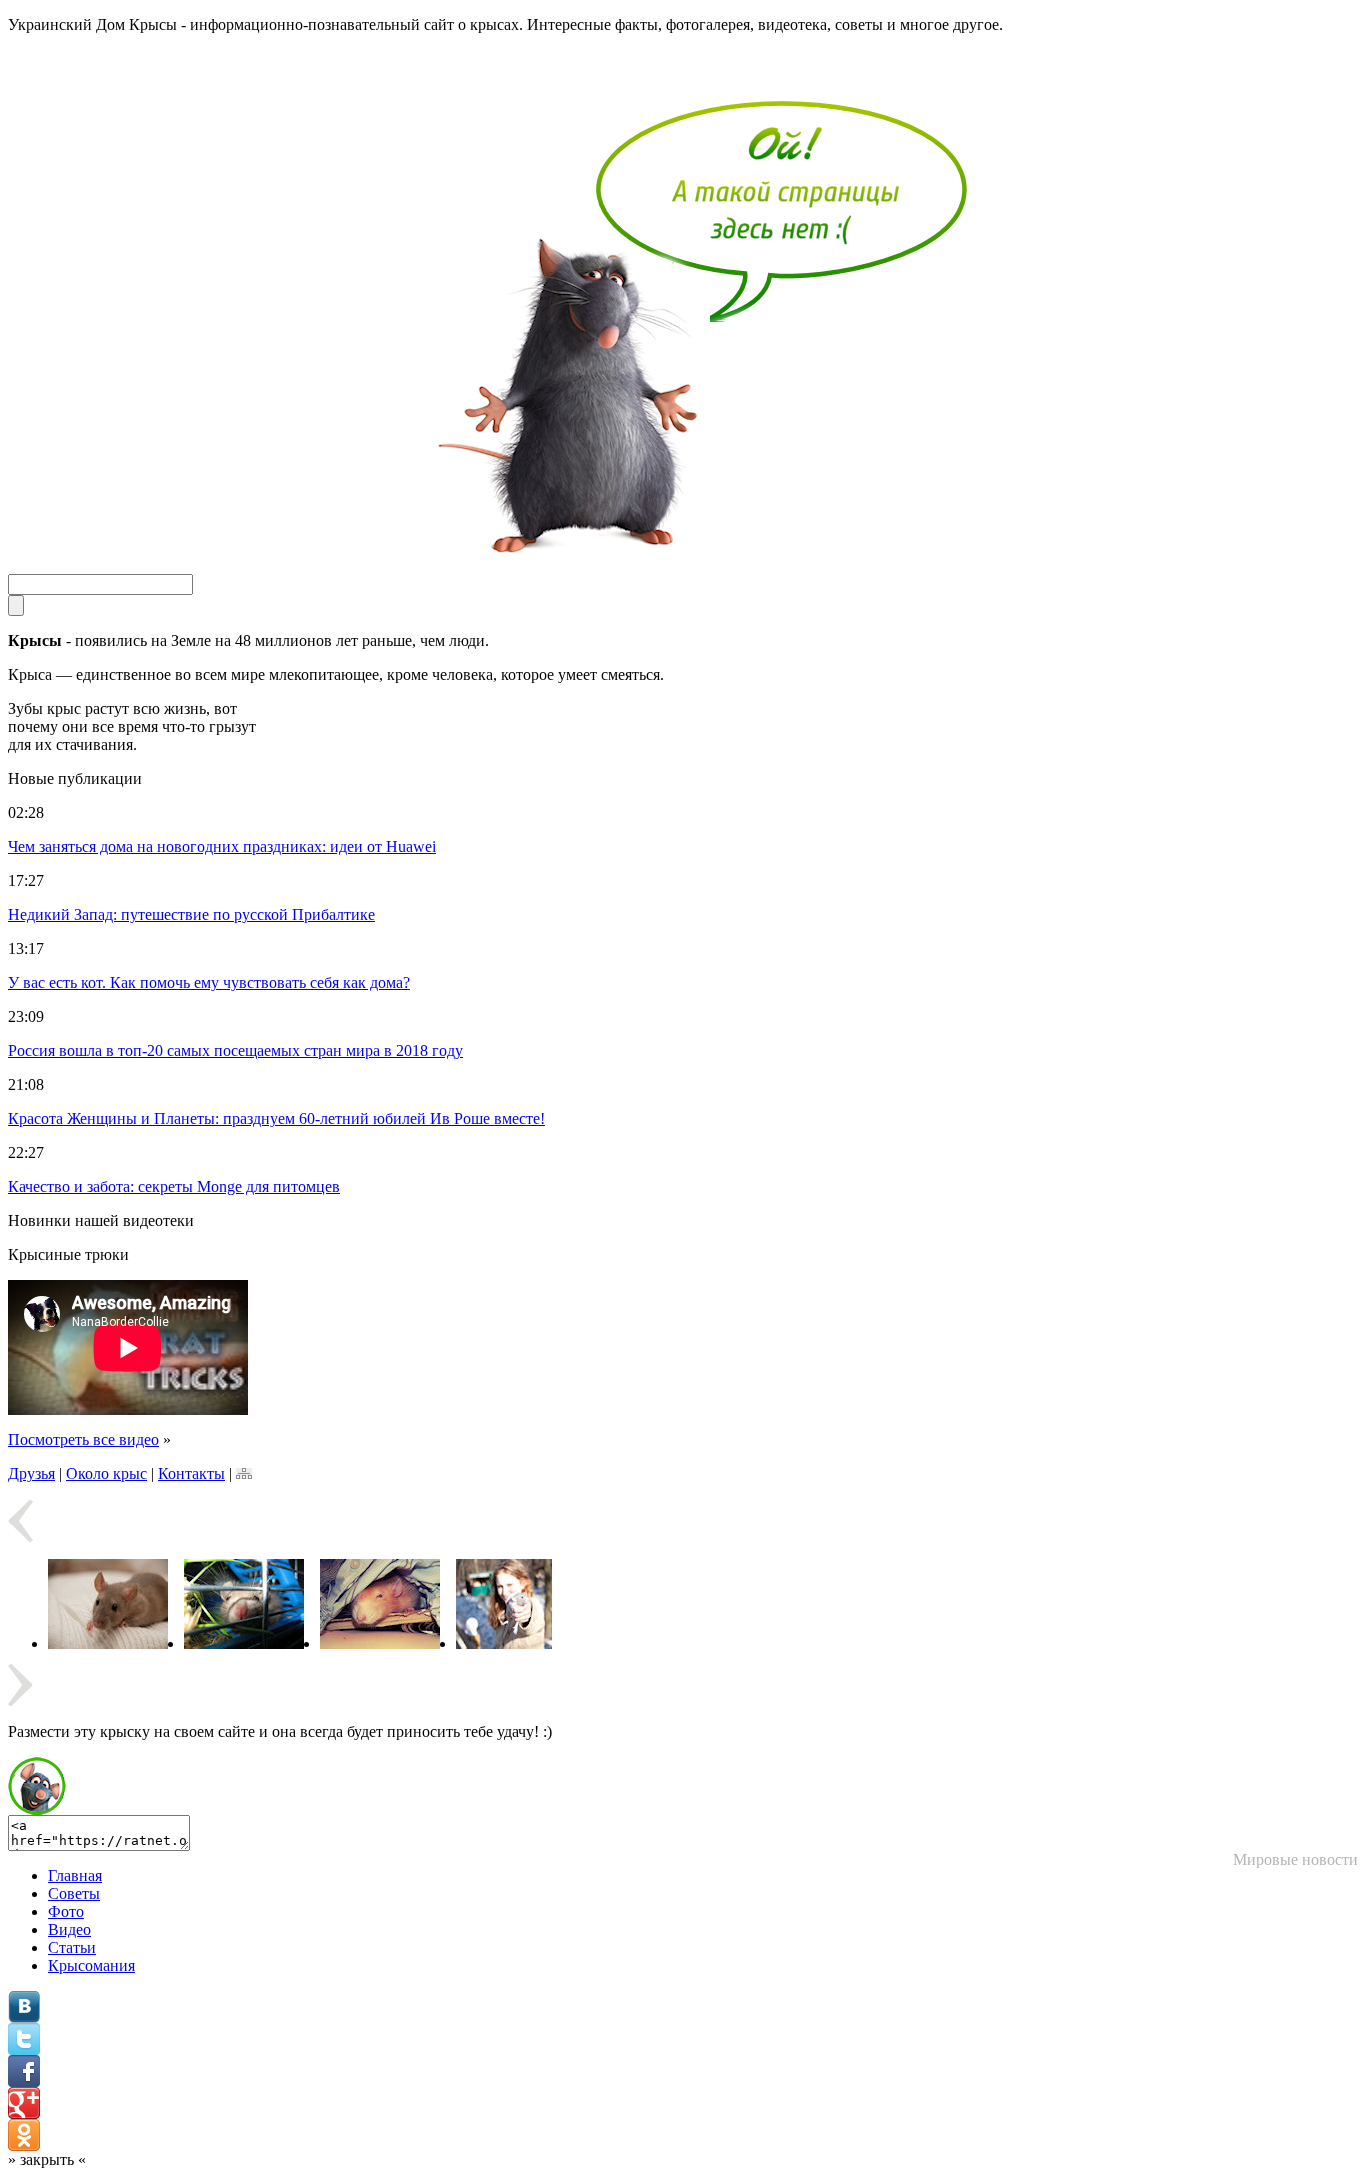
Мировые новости (1295, 1859)
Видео (69, 1929)
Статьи (72, 1947)
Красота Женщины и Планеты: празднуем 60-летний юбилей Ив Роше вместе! (276, 1118)
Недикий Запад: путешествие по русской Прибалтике (191, 914)
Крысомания (91, 1965)
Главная (75, 1875)
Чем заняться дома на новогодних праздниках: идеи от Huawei (222, 846)
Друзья (31, 1473)
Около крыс (106, 1473)
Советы (74, 1893)
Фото (66, 1911)
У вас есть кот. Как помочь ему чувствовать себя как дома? (209, 982)
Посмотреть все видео (83, 1439)
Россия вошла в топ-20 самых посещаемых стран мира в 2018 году (235, 1050)
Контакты (191, 1473)
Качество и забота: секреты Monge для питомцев (174, 1186)
